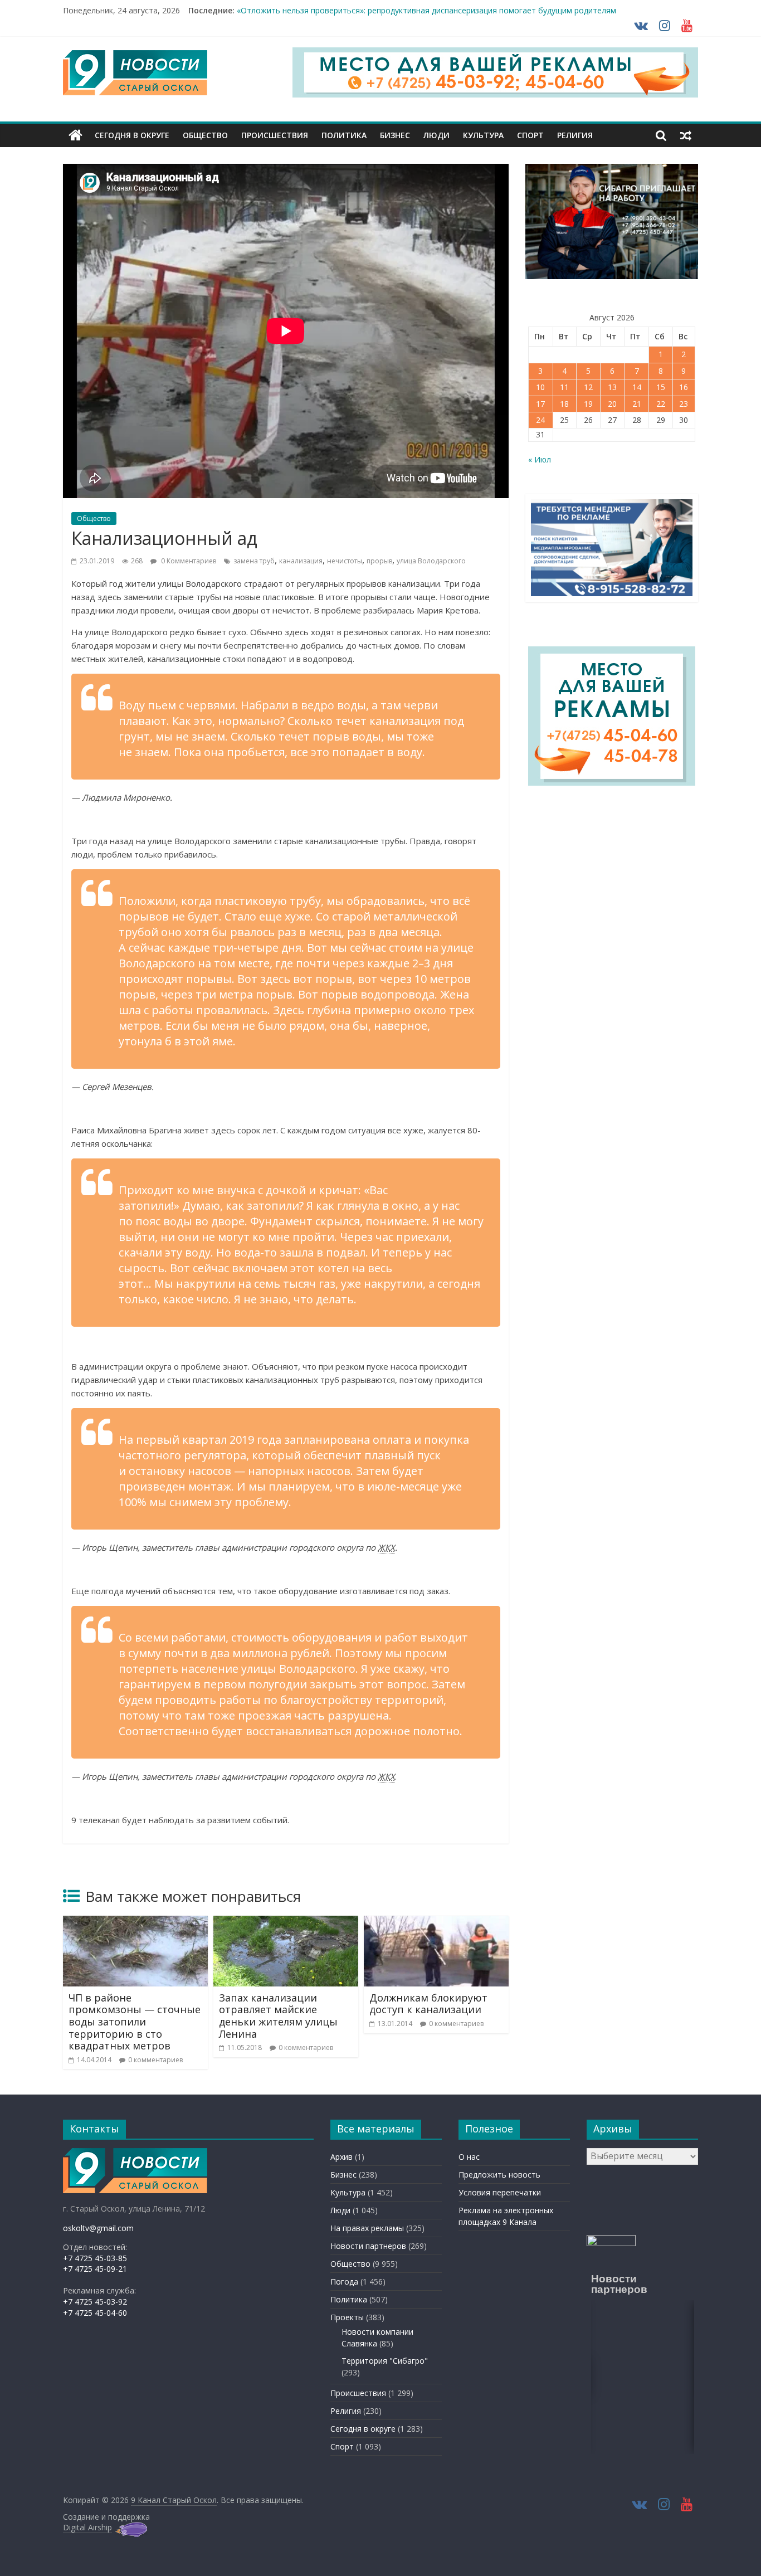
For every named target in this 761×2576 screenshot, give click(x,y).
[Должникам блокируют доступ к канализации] (436, 1922)
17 (540, 404)
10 (540, 387)
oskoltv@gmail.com (98, 2228)
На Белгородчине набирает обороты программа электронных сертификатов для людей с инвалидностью (438, 10)
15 (661, 387)
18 (564, 404)
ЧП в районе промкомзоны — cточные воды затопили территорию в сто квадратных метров (135, 2022)
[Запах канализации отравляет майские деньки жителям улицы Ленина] (286, 1922)
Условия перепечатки (500, 2192)
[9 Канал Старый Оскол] (75, 135)
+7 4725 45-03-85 (95, 2258)
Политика (344, 135)
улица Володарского (431, 561)
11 (564, 387)
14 (637, 387)
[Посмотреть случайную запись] (686, 135)
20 (612, 404)
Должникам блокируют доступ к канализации (428, 2004)
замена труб (254, 561)
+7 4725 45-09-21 (95, 2269)
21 (637, 404)
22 (661, 404)
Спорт (530, 135)
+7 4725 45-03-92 (95, 2302)
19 (588, 404)
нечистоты (345, 561)
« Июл (540, 459)
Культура (483, 135)
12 (588, 387)
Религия (575, 135)
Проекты (347, 2317)
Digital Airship (87, 2527)
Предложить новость (499, 2175)
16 (684, 387)
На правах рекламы (367, 2228)
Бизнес (395, 135)
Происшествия (275, 135)
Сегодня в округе (132, 135)
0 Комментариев (188, 561)
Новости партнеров (368, 2246)
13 (612, 387)
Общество (205, 135)
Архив (342, 2157)
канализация (301, 561)
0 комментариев (155, 2060)
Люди (436, 135)
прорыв (379, 561)
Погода (344, 2282)
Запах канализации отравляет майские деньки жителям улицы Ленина (278, 2016)
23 (684, 404)
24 (540, 420)
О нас (469, 2157)
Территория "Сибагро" (385, 2361)
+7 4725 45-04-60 (95, 2313)
